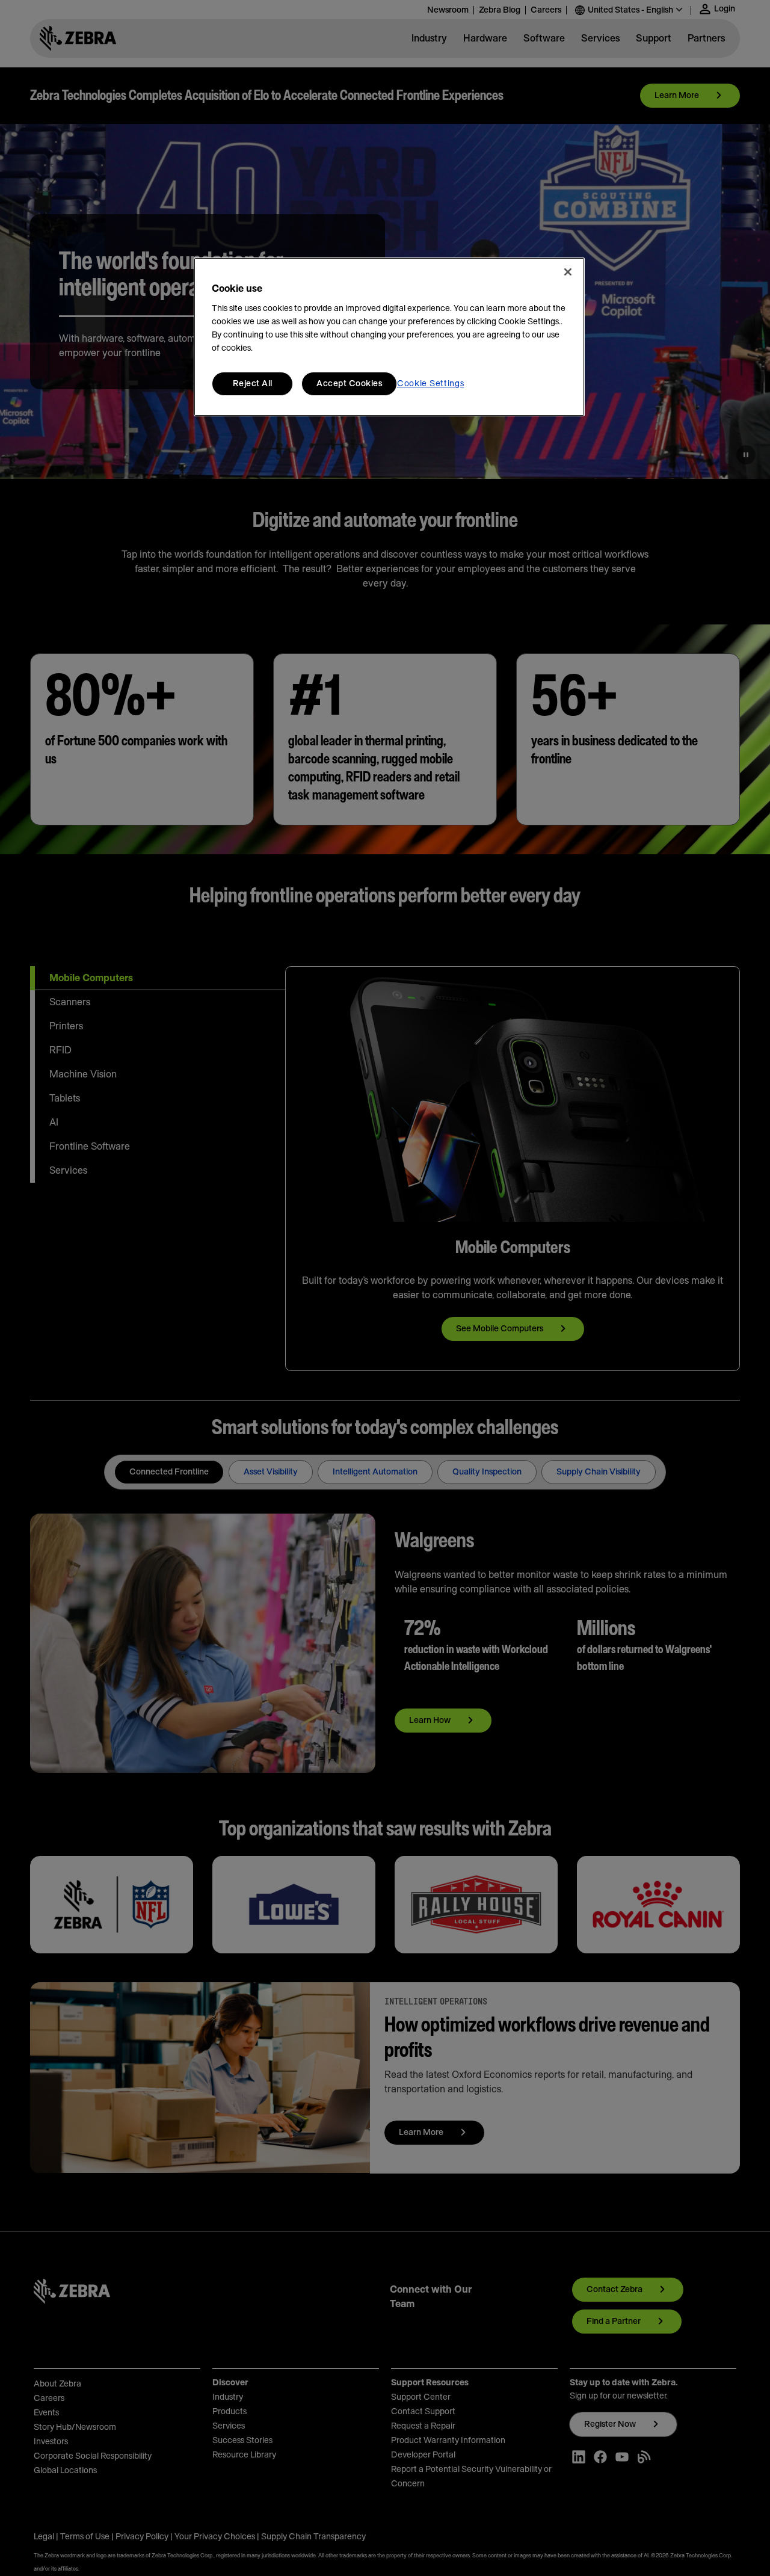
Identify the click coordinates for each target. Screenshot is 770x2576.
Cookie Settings (431, 384)
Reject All (253, 384)
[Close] (568, 272)
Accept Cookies (349, 384)
